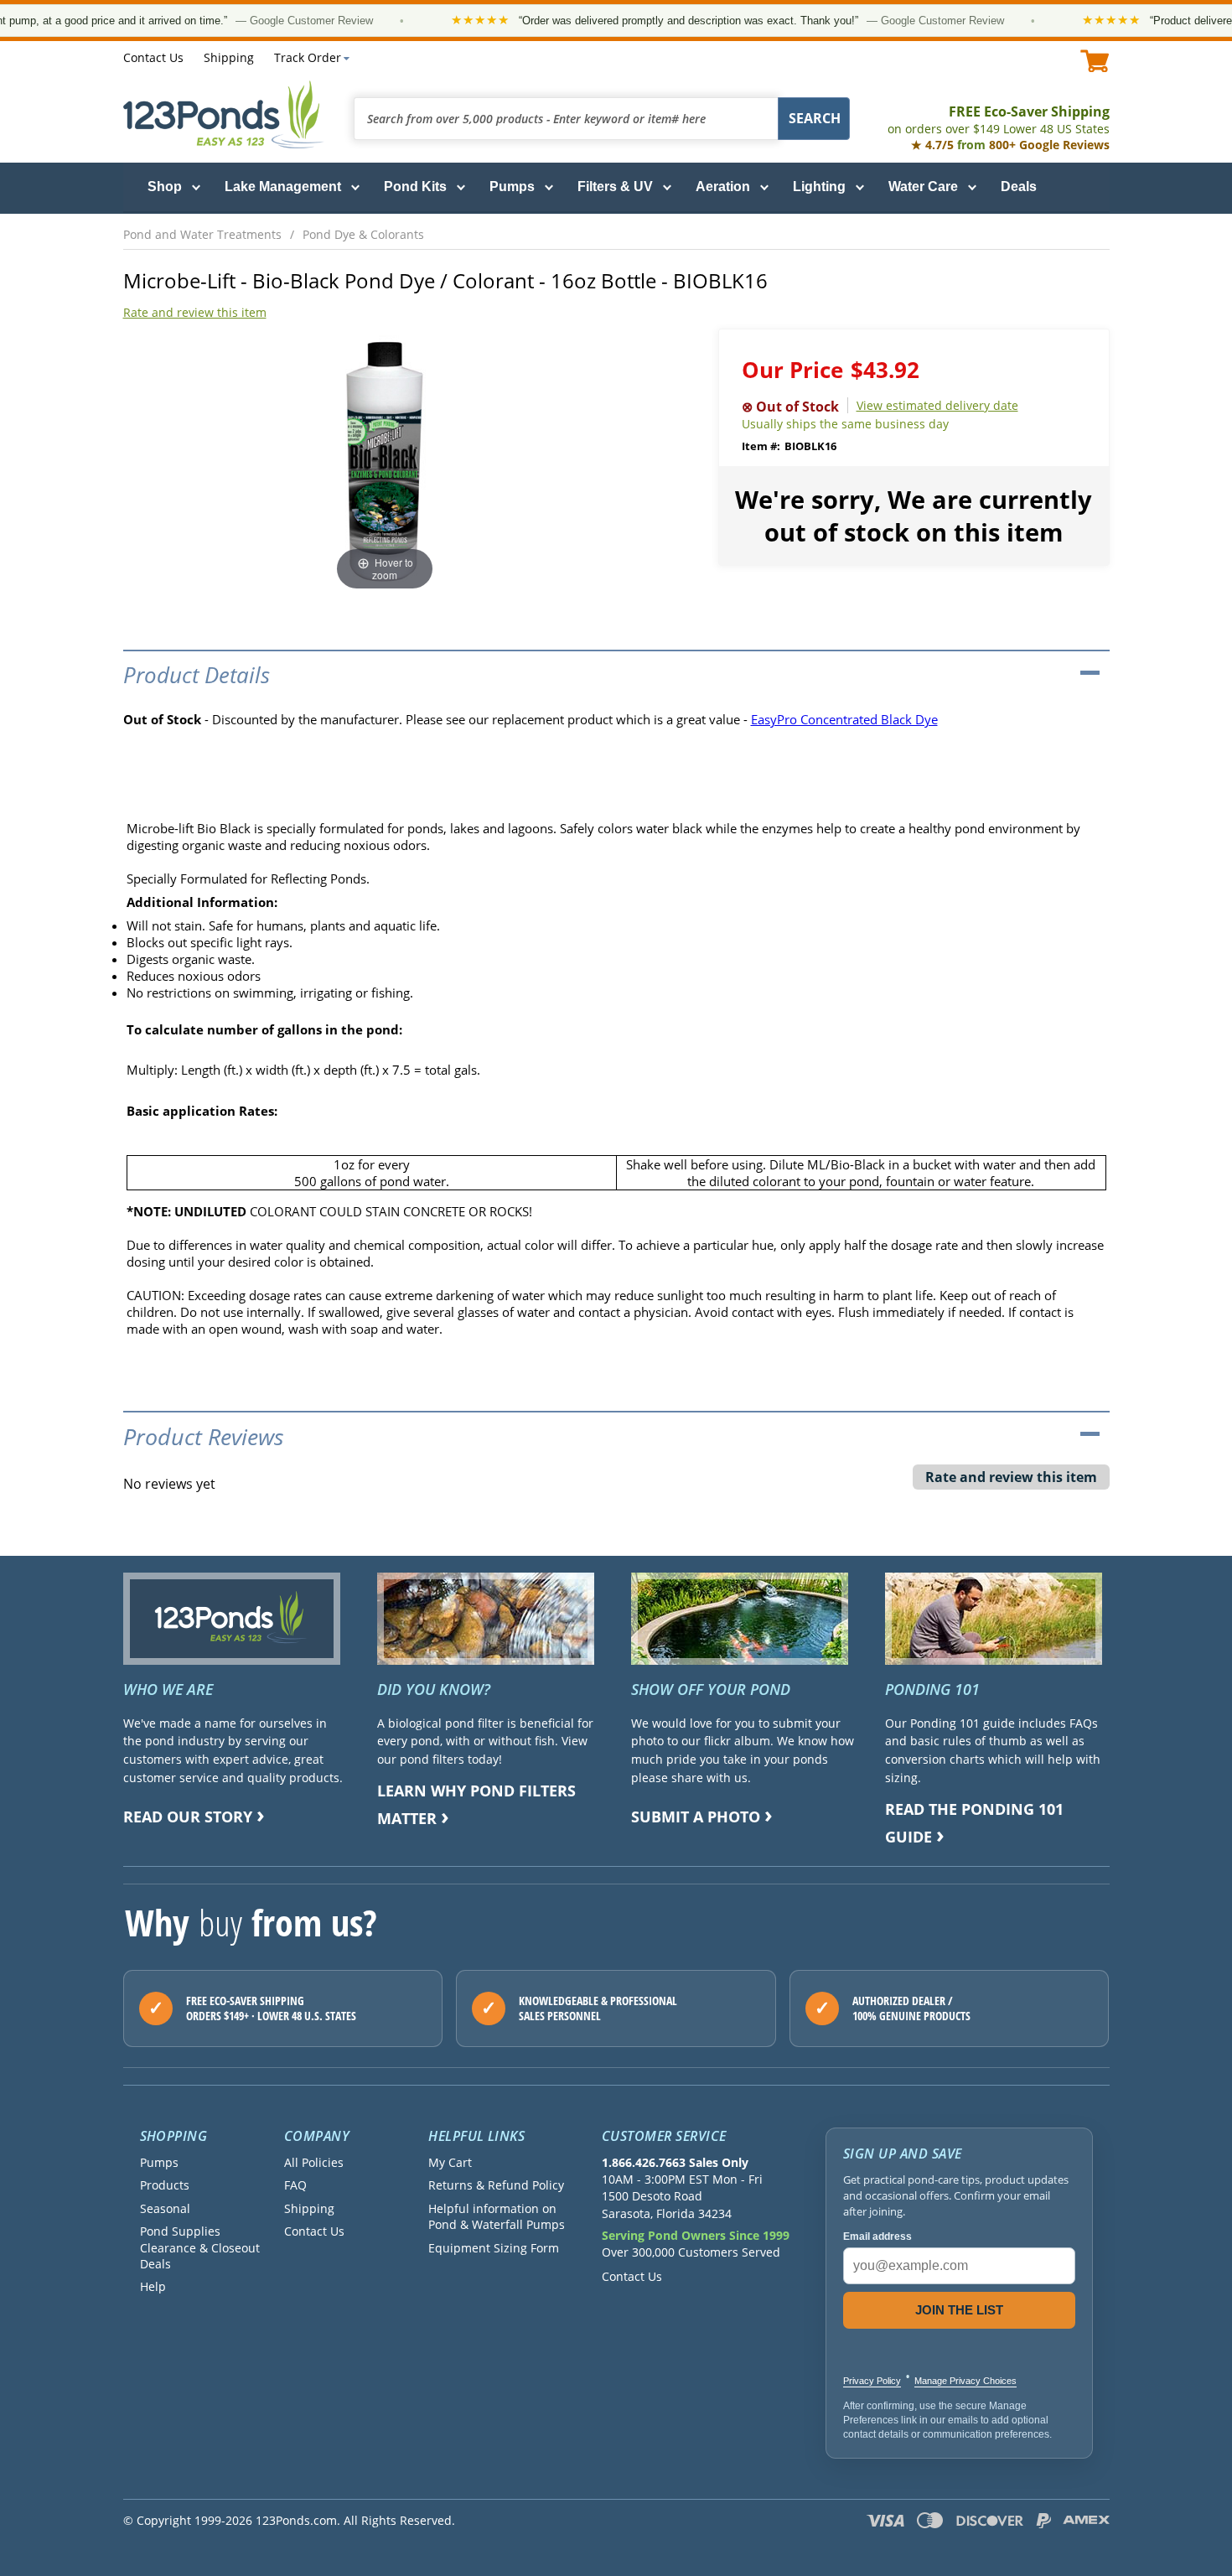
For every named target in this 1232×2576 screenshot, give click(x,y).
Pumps (512, 187)
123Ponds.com (224, 114)
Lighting (819, 187)
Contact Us (153, 57)
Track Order (308, 57)
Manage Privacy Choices (965, 2381)
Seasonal (165, 2208)
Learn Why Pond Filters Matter (476, 1804)
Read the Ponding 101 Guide (974, 1823)
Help (153, 2286)
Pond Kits (415, 187)
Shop (165, 187)
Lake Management (283, 187)
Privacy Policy (872, 2381)
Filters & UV (615, 187)
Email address (877, 2237)
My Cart (450, 2162)
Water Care (923, 187)
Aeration (723, 187)
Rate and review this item (195, 312)
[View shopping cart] (1095, 61)
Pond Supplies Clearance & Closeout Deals (200, 2247)
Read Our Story (188, 1817)
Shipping (229, 57)
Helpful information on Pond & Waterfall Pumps (497, 2216)
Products (165, 2185)
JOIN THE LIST (959, 2310)
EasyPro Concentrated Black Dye (844, 719)
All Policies (314, 2162)
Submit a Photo (696, 1817)
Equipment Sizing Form (494, 2248)
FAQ (295, 2185)
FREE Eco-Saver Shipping (999, 119)
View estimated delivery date (937, 405)
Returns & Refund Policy (496, 2185)
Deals (1019, 187)
